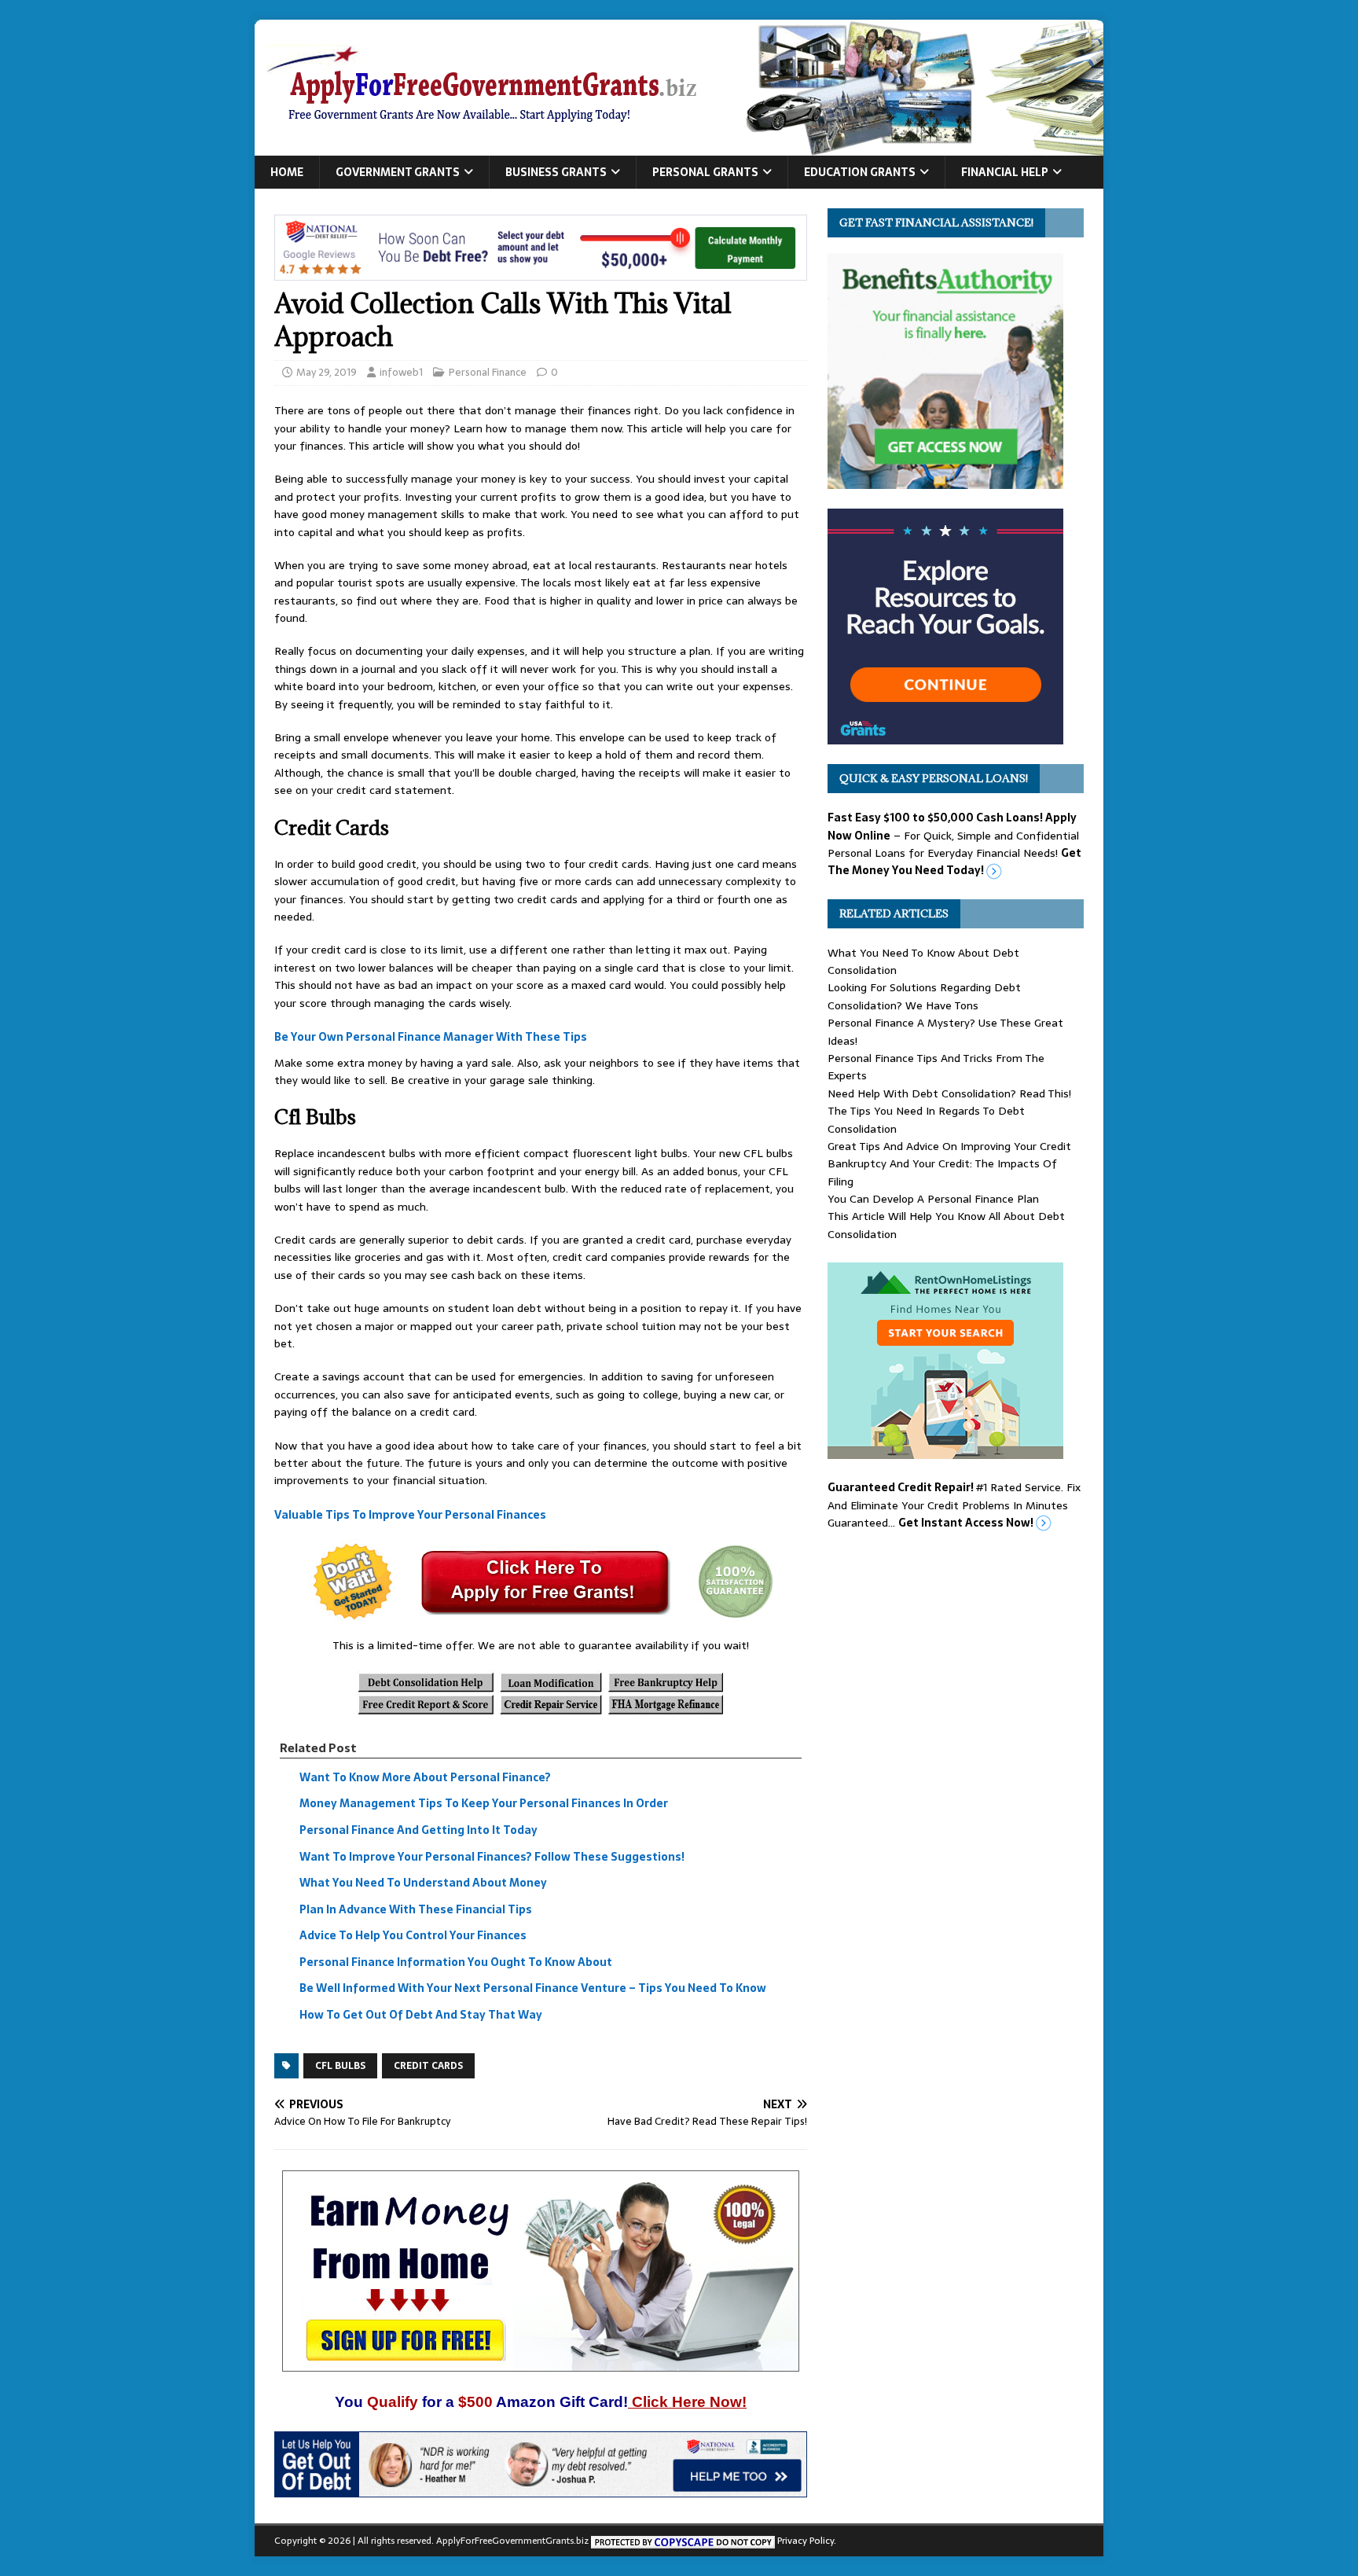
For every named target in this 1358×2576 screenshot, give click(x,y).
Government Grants (398, 172)
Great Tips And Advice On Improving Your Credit (949, 1146)
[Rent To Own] (945, 1450)
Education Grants (860, 172)
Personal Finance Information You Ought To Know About (456, 1962)
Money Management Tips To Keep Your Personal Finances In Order (484, 1804)
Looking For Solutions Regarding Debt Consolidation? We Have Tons (924, 996)
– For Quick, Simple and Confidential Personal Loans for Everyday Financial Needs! (954, 844)
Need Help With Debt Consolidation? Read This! (949, 1093)
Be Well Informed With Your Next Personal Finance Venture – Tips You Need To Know (533, 1989)
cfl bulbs (340, 2066)
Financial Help (1005, 172)
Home (287, 172)
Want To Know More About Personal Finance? (425, 1777)
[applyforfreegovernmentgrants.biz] (679, 147)
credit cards (428, 2066)
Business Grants (556, 172)
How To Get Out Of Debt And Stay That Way (421, 2015)
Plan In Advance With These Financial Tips (416, 1909)
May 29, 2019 (327, 372)
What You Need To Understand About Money (423, 1883)
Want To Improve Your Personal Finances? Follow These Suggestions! (492, 1857)
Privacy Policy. (807, 2541)
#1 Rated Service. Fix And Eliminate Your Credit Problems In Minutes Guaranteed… (954, 1505)
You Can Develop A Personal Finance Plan (933, 1199)
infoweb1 (401, 372)
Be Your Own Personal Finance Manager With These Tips (431, 1037)
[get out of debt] (541, 2489)
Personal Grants (705, 172)
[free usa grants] (945, 736)
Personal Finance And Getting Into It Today (418, 1830)
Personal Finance (488, 372)
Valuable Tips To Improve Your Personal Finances (410, 1515)
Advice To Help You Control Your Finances (413, 1935)
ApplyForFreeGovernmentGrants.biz (512, 2541)
